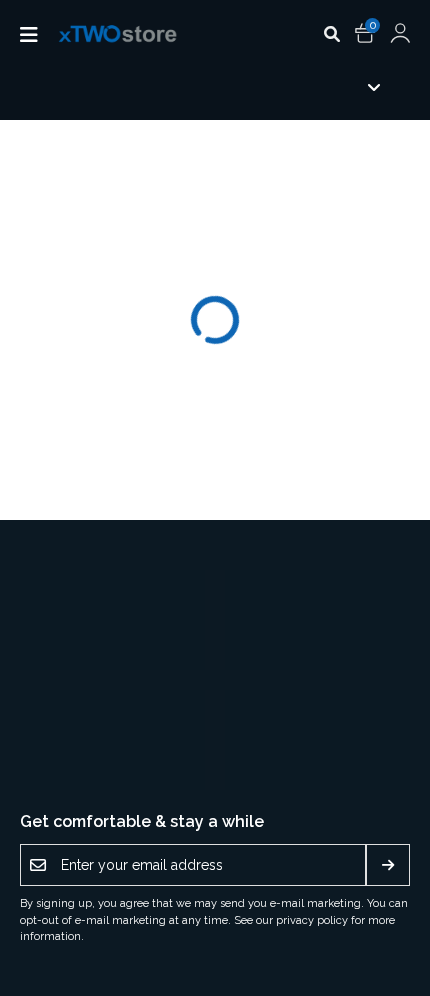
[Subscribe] (388, 865)
